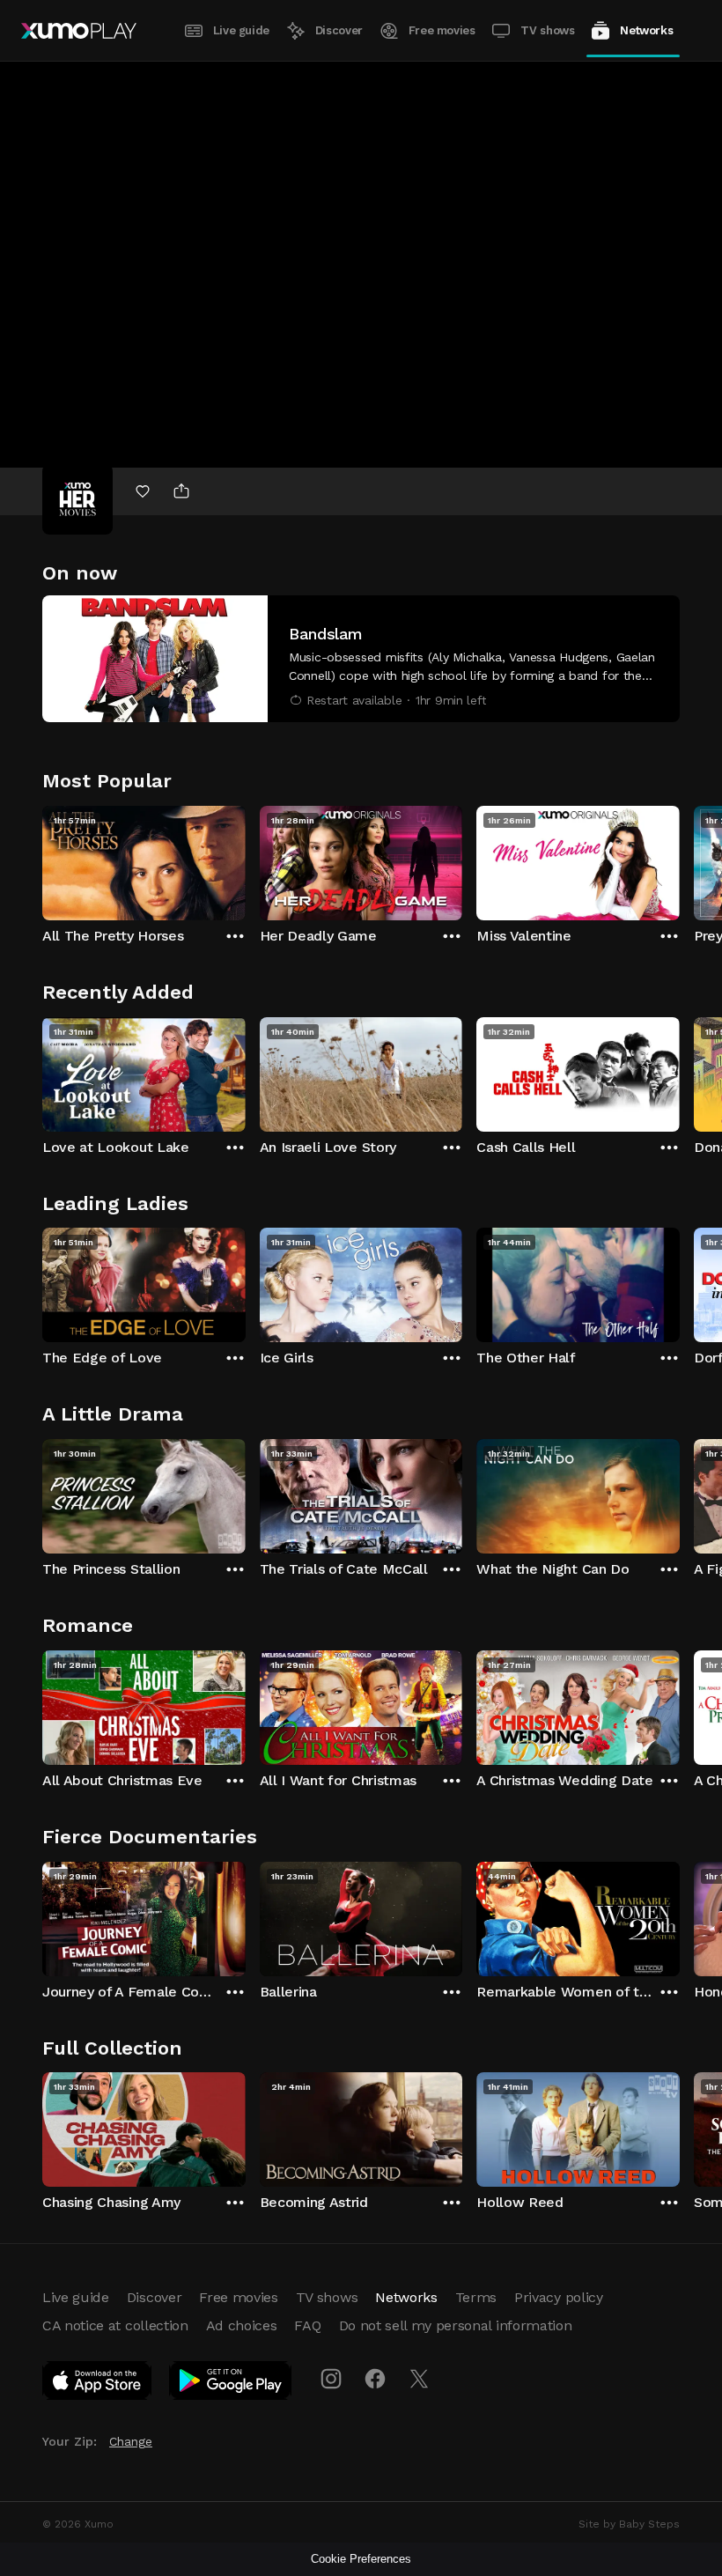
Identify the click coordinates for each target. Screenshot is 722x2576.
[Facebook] (375, 2379)
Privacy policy (559, 2297)
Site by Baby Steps (629, 2524)
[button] (361, 659)
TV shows (547, 30)
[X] (419, 2379)
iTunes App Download (98, 2384)
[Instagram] (331, 2379)
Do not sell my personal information (456, 2325)
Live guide (241, 30)
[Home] (79, 31)
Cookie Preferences (361, 2559)
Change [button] (131, 2441)
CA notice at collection (115, 2325)
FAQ (307, 2325)
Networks (646, 30)
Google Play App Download (231, 2384)
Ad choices (242, 2325)
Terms (476, 2297)
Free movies (442, 30)
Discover (339, 30)
